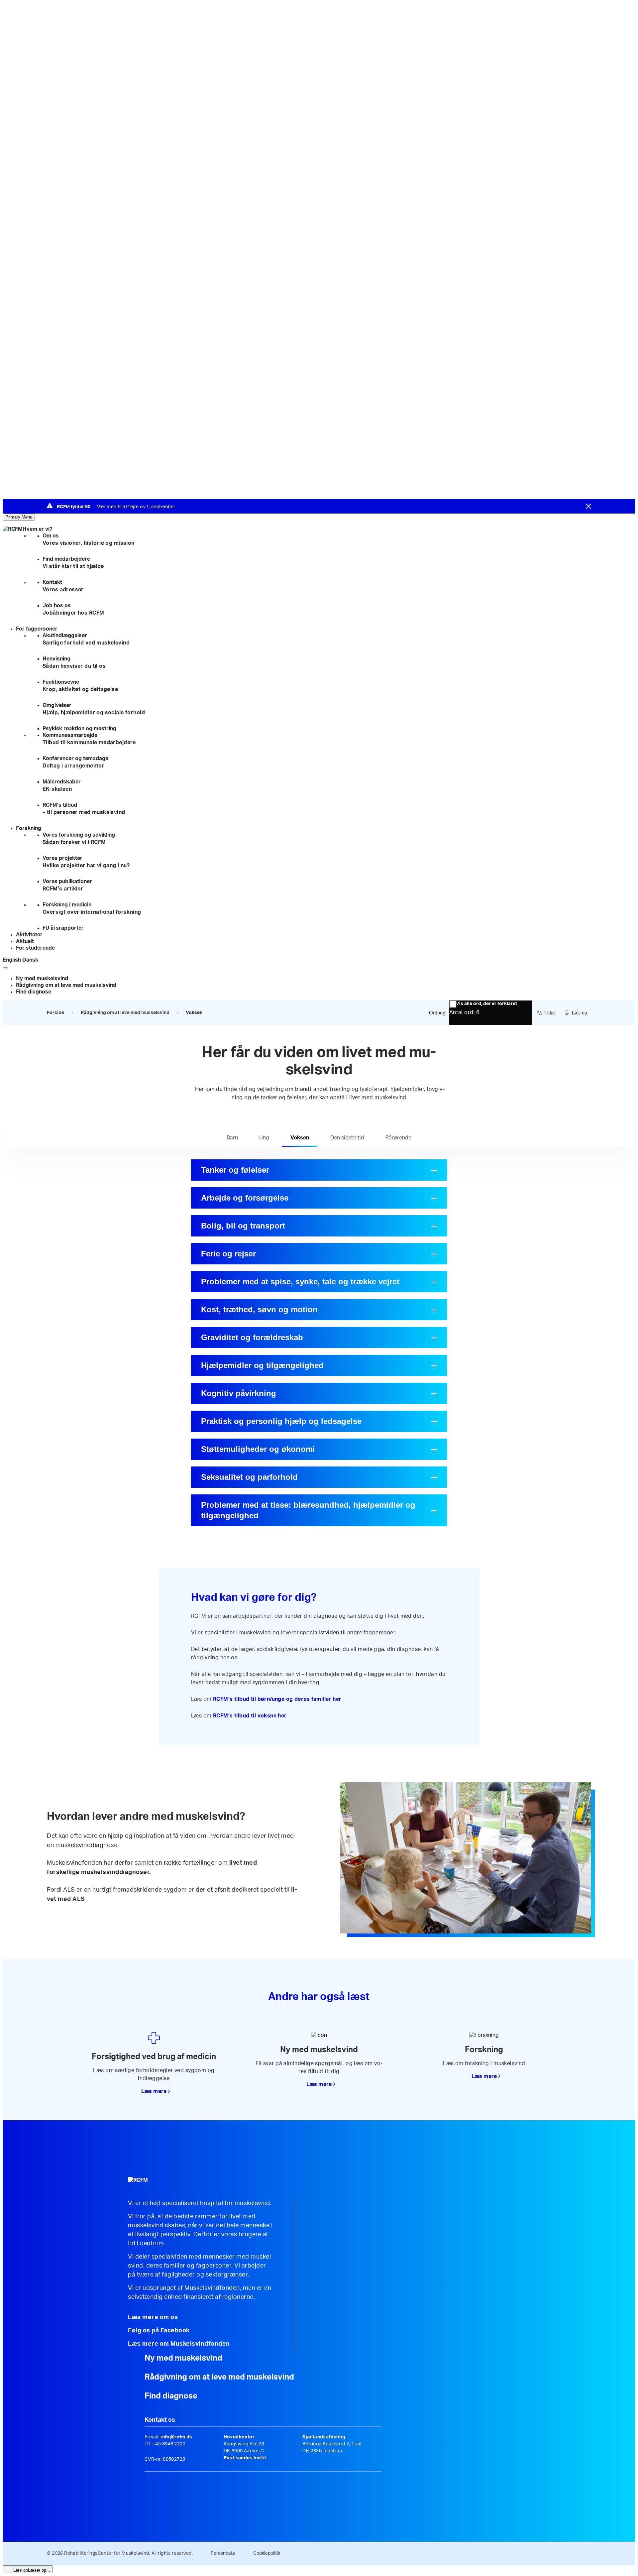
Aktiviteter (29, 935)
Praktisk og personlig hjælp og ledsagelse (281, 1421)
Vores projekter (86, 862)
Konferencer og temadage (75, 762)
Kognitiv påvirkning (239, 1393)
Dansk (30, 960)
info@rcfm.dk (176, 2437)
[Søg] (5, 968)
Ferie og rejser (228, 1254)
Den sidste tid (347, 1138)
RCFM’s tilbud (84, 809)
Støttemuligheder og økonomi (258, 1449)
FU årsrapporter (63, 928)
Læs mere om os (153, 2317)
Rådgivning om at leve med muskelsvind (66, 985)
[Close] (588, 506)
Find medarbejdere (73, 563)
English (12, 960)
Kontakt (63, 586)
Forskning (29, 828)
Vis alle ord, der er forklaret (486, 1004)
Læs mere (154, 2091)
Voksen (300, 1138)
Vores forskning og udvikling (79, 839)
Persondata (223, 2553)
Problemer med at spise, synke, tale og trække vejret (300, 1282)
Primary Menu (19, 517)
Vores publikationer (67, 885)
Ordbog (437, 1013)
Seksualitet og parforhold (249, 1477)
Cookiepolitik (267, 2553)
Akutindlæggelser (86, 639)
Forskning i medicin (92, 908)
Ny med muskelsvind (42, 979)
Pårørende (398, 1138)
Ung (264, 1138)
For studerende (35, 948)
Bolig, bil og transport (243, 1226)
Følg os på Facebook (159, 2331)
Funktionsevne (80, 686)
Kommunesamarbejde (89, 739)
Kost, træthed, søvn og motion (259, 1309)
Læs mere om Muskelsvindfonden (179, 2344)
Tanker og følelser (235, 1170)
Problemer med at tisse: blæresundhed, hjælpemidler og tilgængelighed (308, 1510)
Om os (89, 539)
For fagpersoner (37, 629)
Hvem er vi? (37, 529)
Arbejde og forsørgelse (245, 1198)
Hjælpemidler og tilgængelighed (262, 1365)
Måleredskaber (62, 785)
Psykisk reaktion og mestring (79, 729)
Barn (232, 1138)
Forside (55, 1013)
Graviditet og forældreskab (252, 1337)
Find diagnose (34, 992)
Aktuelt (25, 941)
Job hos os (73, 609)
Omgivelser (94, 709)
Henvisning (74, 662)
